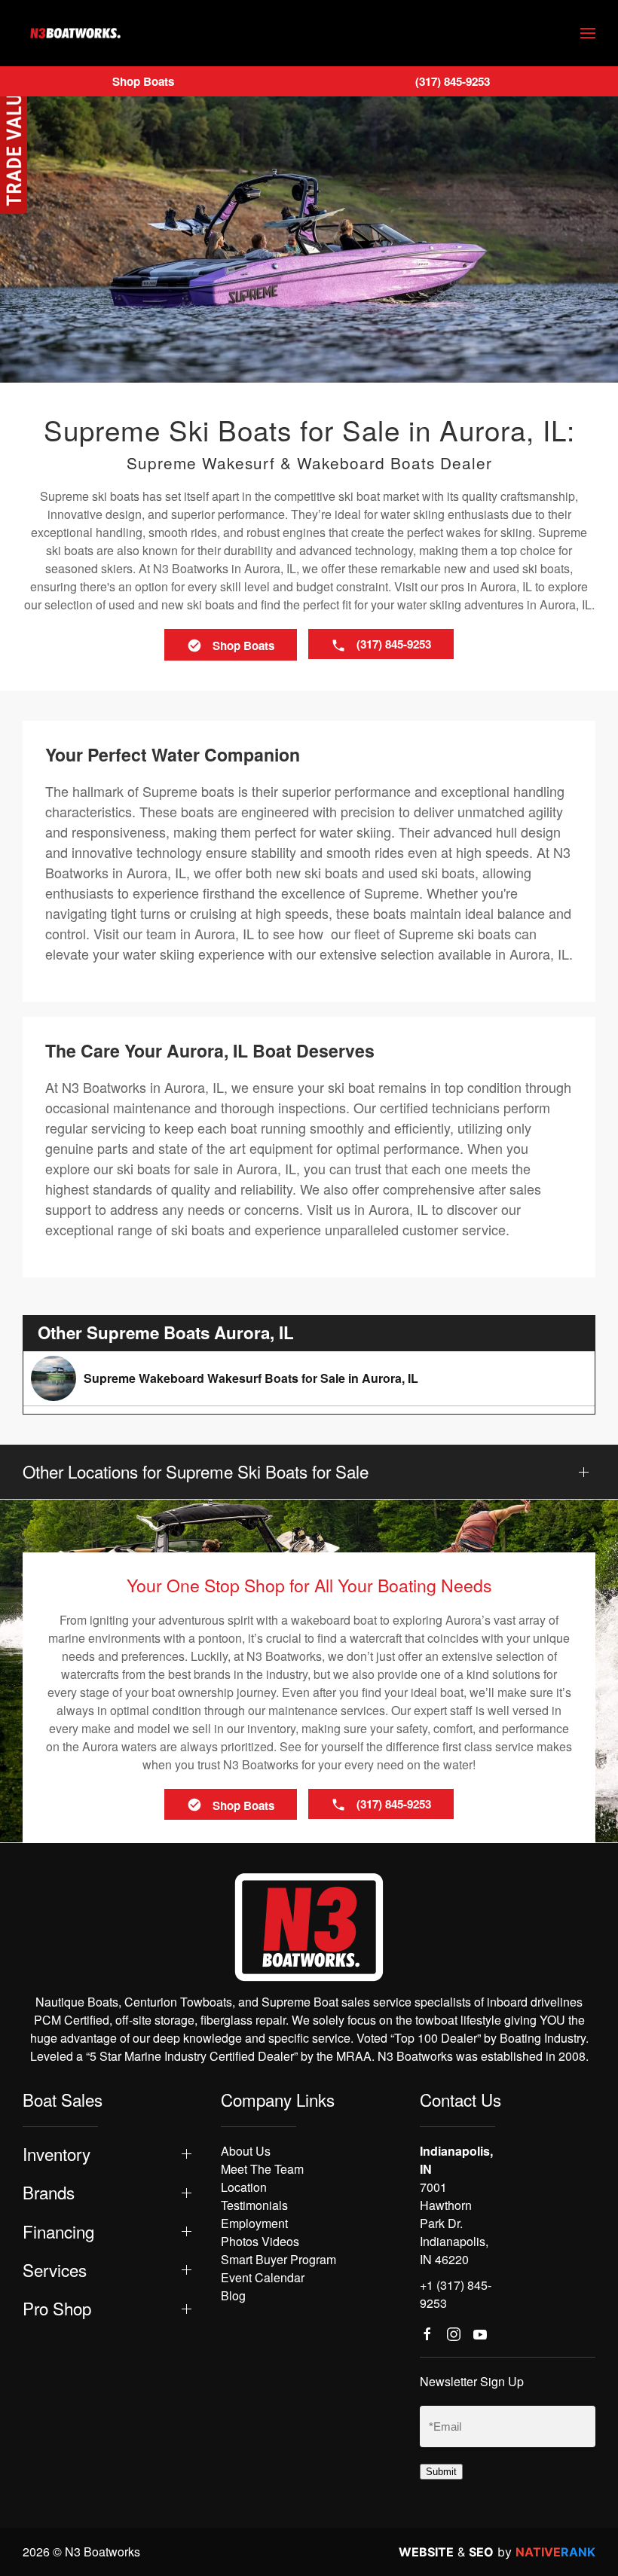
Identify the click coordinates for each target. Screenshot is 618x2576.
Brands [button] (49, 2192)
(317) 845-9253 (453, 81)
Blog (233, 2295)
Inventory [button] (57, 2154)
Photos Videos (260, 2241)
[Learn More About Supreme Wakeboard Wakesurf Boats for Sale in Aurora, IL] (309, 1378)
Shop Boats (143, 81)
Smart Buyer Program (278, 2259)
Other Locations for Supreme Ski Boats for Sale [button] (196, 1471)
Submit (441, 2472)
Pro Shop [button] (57, 2308)
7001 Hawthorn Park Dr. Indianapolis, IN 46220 (454, 2223)
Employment (254, 2223)
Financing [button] (58, 2231)
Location (244, 2187)
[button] (588, 33)
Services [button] (55, 2270)
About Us (246, 2151)
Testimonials (254, 2205)
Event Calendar (263, 2277)
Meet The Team (262, 2169)
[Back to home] (75, 33)
